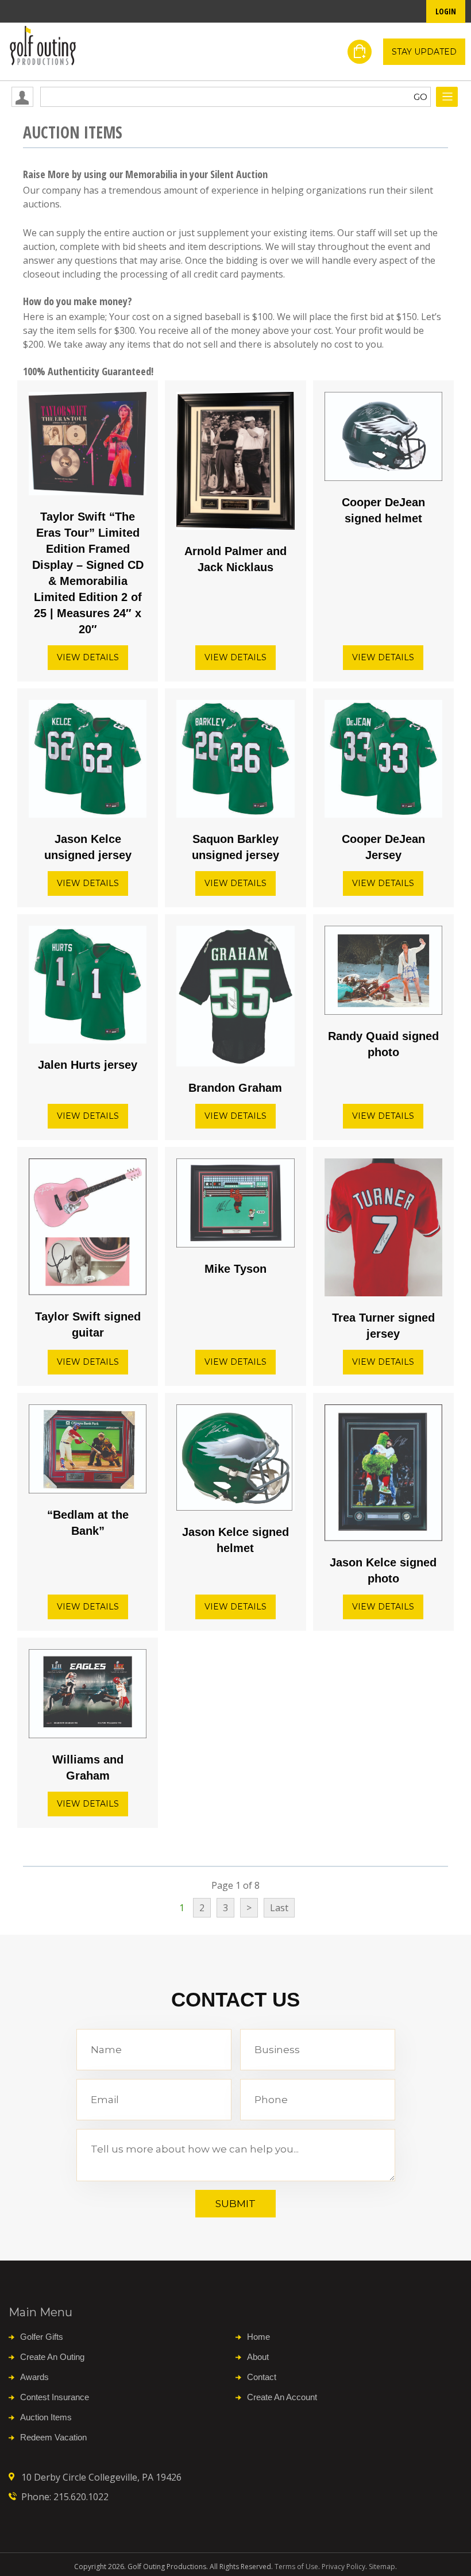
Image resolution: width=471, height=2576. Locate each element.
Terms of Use (296, 2567)
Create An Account (282, 2397)
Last (279, 1908)
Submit (235, 2204)
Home (258, 2337)
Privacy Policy (343, 2567)
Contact (262, 2377)
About (258, 2357)
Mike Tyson (235, 1269)
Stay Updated (424, 52)
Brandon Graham (235, 1088)
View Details (88, 657)
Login (446, 11)
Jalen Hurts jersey (88, 1065)
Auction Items (46, 2417)
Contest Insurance (55, 2397)
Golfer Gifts (42, 2337)
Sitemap (382, 2567)
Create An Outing (52, 2357)
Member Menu (22, 97)
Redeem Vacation (53, 2437)
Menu (447, 97)
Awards (34, 2377)
